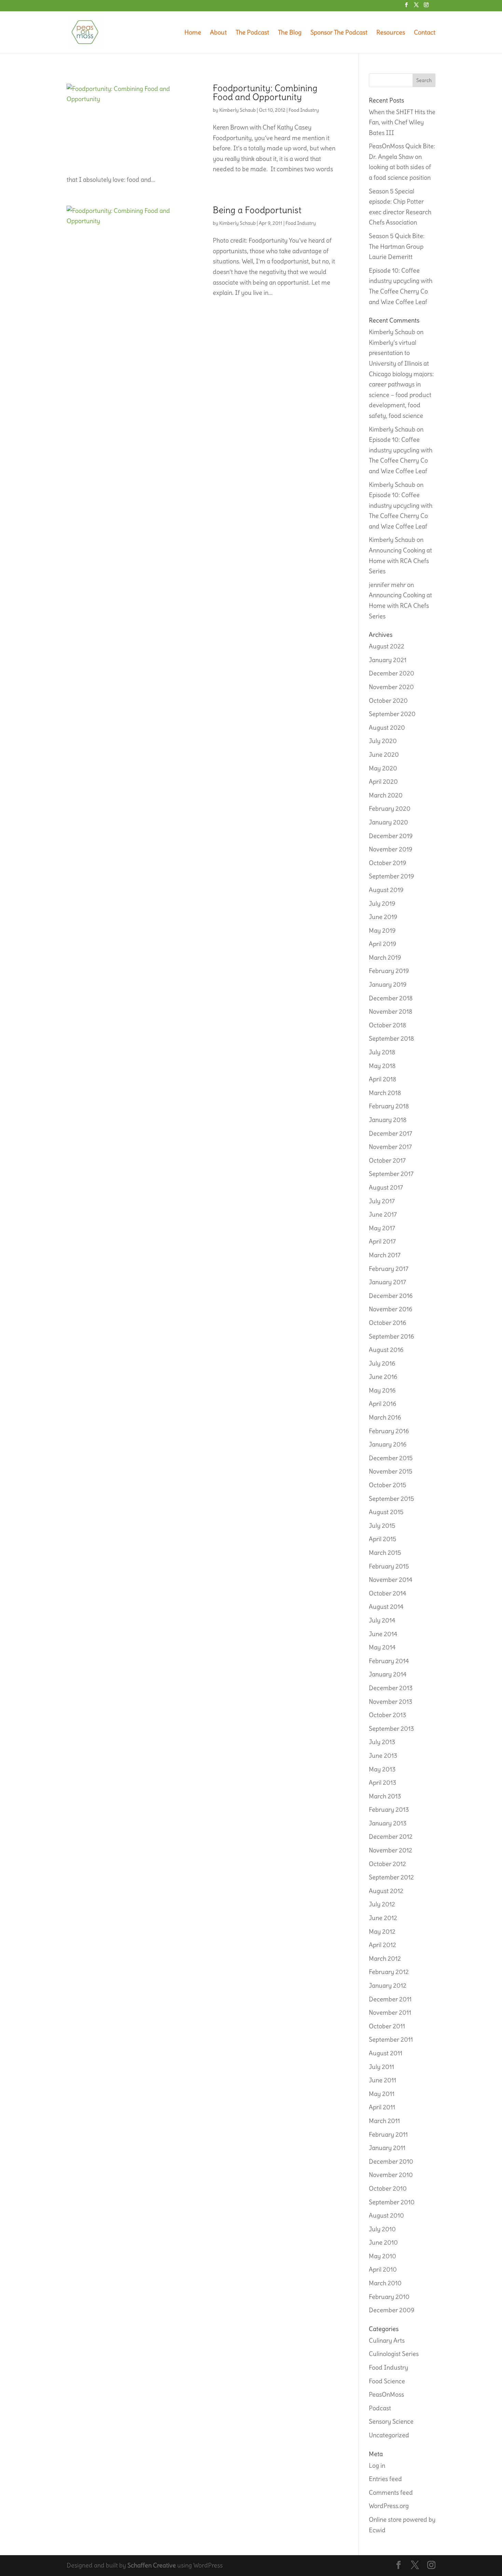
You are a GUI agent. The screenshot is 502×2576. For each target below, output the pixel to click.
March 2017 (385, 1255)
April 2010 (383, 2269)
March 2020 (386, 795)
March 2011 (384, 2121)
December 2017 (391, 1133)
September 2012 (391, 1877)
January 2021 (388, 660)
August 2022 (387, 646)
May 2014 (382, 1647)
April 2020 (383, 782)
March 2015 (385, 1553)
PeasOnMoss (386, 2394)
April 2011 (382, 2107)
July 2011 (381, 2067)
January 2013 (388, 1823)
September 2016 (391, 1336)
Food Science (387, 2381)
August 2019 (386, 890)
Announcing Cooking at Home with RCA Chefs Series (400, 561)
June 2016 (383, 1377)
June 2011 (382, 2080)
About (218, 33)
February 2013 (389, 1810)
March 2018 (385, 1093)
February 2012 (389, 1972)
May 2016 (382, 1390)
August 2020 (387, 728)
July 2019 (382, 903)
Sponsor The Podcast (339, 33)
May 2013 (382, 1769)
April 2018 (382, 1079)
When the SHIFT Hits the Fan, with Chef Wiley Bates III (402, 122)
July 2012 (382, 1904)
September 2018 (391, 1038)
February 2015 (389, 1566)
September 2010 (392, 2202)
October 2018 (387, 1025)
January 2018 (388, 1120)
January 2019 (388, 984)
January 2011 (387, 2148)
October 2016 (387, 1323)
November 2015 (391, 1471)
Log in (377, 2465)
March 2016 (385, 1417)
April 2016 (382, 1404)
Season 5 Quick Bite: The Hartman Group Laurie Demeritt (397, 246)
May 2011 (382, 2094)
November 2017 (390, 1147)
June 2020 (384, 755)
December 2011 (390, 1999)
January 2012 (388, 1985)
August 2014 (386, 1607)
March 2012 (385, 1958)
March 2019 (385, 957)
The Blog (290, 33)
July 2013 (382, 1742)
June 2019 (383, 917)
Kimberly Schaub (238, 110)
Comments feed (391, 2492)
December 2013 (391, 1688)
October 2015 (387, 1485)
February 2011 (388, 2134)
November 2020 (391, 687)
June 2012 (383, 1918)
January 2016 (388, 1444)
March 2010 (385, 2283)
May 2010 (382, 2256)
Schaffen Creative (152, 2565)
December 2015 (391, 1458)
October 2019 (387, 863)
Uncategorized (389, 2435)
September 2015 (391, 1499)
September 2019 (391, 876)
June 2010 (383, 2242)
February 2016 (389, 1431)
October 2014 (387, 1593)
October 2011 (387, 2026)
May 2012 (382, 1931)
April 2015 (382, 1539)
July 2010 (382, 2229)
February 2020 (390, 809)
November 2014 (391, 1580)
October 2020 (388, 701)
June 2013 (383, 1756)
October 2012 (387, 1864)
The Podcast (252, 33)
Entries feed (385, 2479)
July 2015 (382, 1526)
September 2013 (391, 1729)
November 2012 (391, 1850)
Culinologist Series (394, 2354)
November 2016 (391, 1309)
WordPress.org (389, 2506)
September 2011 (391, 2039)
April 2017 (382, 1241)
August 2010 (386, 2215)
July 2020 (383, 741)
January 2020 (388, 822)
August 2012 (386, 1891)
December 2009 (392, 2310)
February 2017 (389, 1269)
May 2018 (382, 1066)
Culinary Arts (387, 2340)
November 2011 (390, 2012)
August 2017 (386, 1187)
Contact (425, 33)
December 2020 (392, 673)
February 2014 (389, 1661)
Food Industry (304, 110)
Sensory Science (391, 2421)
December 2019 (391, 836)
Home (193, 33)
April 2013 (382, 1783)
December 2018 (391, 998)
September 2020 (392, 714)
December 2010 (391, 2161)
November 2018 (391, 1011)
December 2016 (391, 1296)
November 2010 (391, 2175)
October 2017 (387, 1160)
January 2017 (387, 1282)
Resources (391, 33)
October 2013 (387, 1715)
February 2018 (389, 1106)
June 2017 (383, 1214)
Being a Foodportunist (257, 210)
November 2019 (391, 849)
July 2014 (382, 1620)
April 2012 (382, 1945)
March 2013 (385, 1796)
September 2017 (391, 1174)
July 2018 (382, 1052)
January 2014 (388, 1674)
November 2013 (391, 1702)
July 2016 (382, 1363)
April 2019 (382, 944)
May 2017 (382, 1228)
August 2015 (386, 1512)
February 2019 (389, 971)
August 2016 (386, 1350)
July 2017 (382, 1201)
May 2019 (382, 930)
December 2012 (391, 1837)
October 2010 (388, 2188)
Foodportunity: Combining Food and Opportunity (265, 92)
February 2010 (389, 2297)
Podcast (380, 2408)
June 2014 (383, 1634)
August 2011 (386, 2053)
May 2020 (383, 768)
